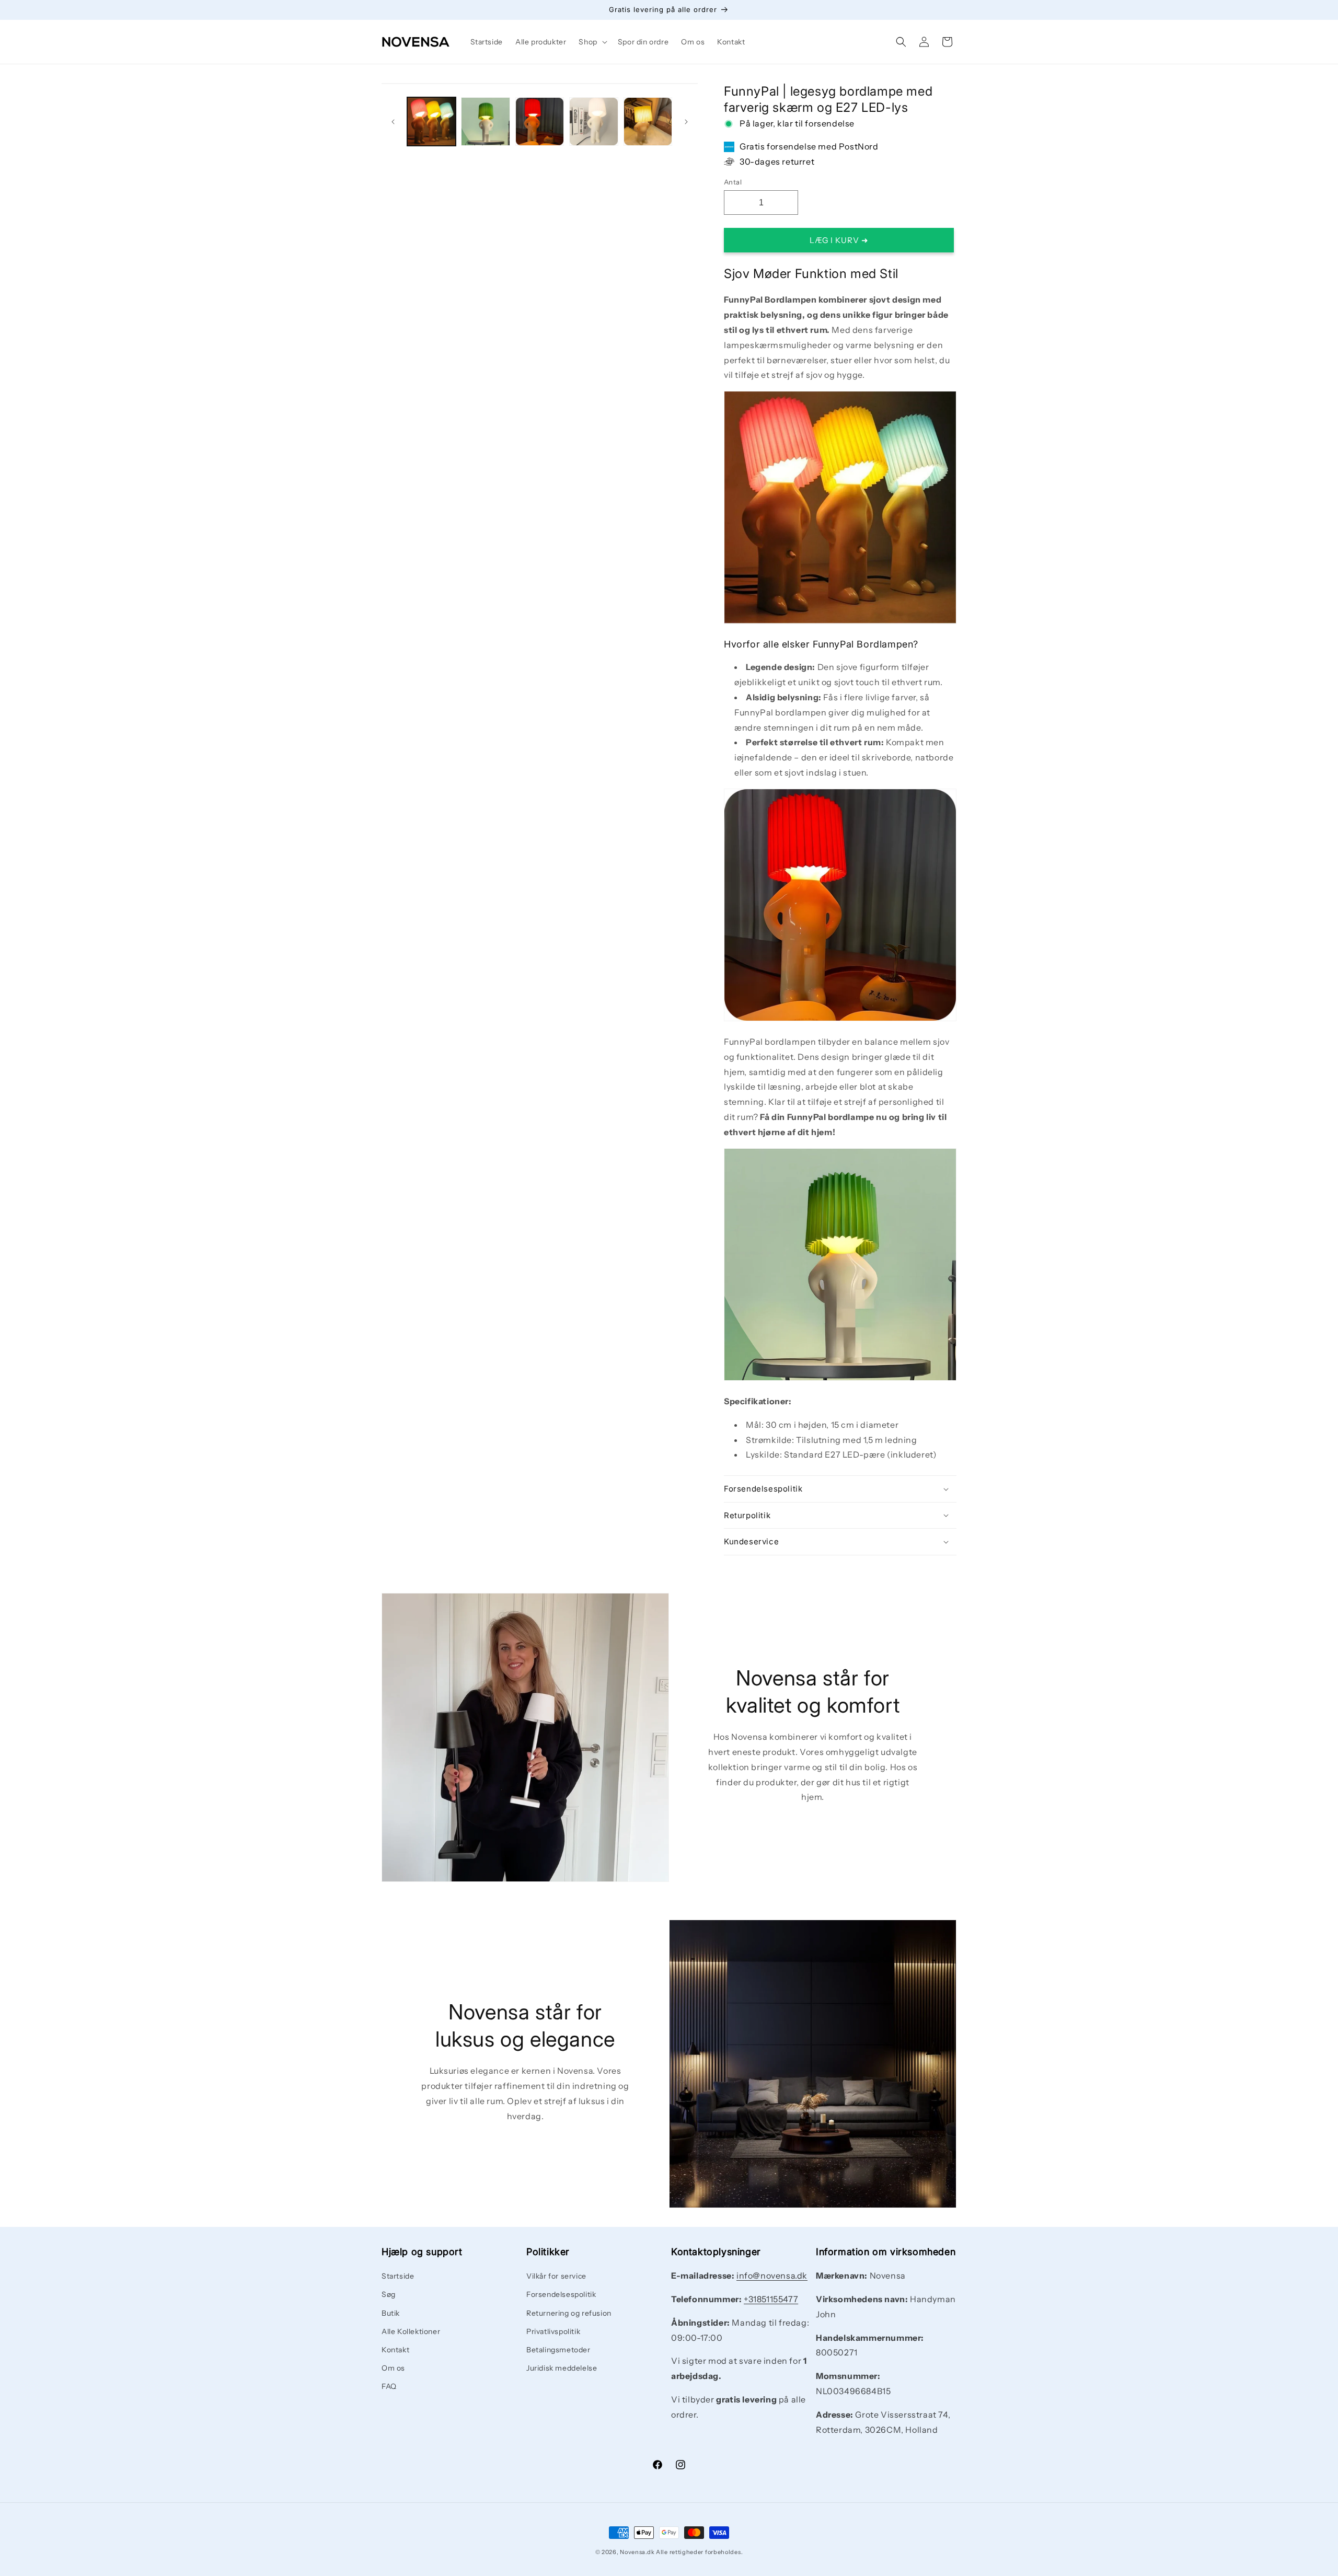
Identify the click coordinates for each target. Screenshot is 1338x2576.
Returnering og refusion (569, 2313)
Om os (393, 2368)
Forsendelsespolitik (561, 2295)
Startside (398, 2276)
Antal (733, 182)
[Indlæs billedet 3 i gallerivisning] (540, 122)
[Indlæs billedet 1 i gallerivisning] (431, 122)
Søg (389, 2295)
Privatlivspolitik (553, 2331)
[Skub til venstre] (393, 122)
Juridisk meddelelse (562, 2368)
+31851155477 (771, 2299)
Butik (391, 2313)
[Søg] (901, 42)
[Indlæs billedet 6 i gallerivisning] (648, 122)
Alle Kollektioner (411, 2331)
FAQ (389, 2387)
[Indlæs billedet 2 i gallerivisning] (485, 122)
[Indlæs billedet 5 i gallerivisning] (593, 122)
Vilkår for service (556, 2276)
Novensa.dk (637, 2552)
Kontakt (395, 2350)
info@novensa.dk (772, 2275)
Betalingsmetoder (558, 2350)
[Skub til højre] (686, 122)
